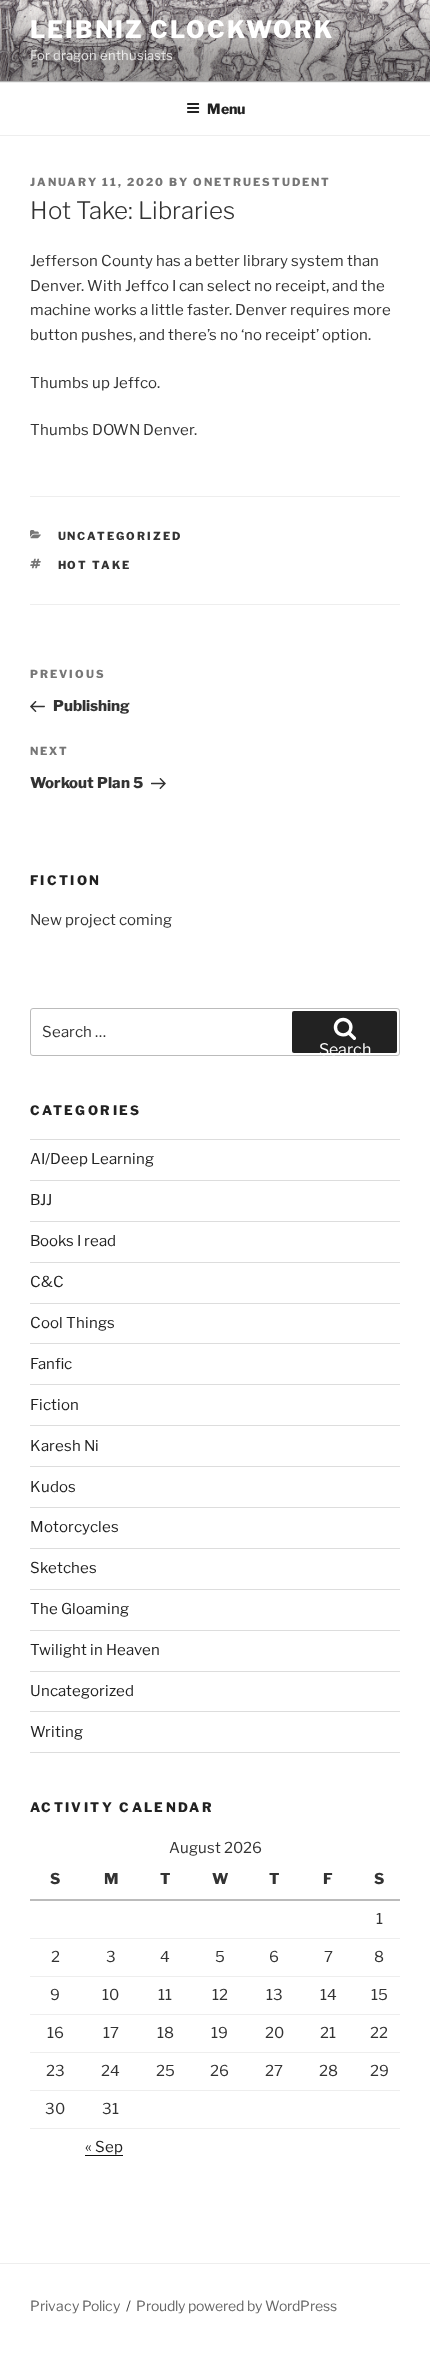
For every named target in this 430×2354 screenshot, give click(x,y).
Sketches (63, 1568)
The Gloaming (79, 1609)
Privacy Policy (75, 2305)
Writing (56, 1732)
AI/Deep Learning (92, 1159)
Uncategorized (120, 536)
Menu (226, 108)
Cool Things (72, 1323)
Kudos (53, 1487)
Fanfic (51, 1364)
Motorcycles (74, 1527)
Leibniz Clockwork (182, 29)
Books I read (73, 1241)
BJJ (41, 1200)
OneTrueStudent (262, 182)
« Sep (104, 2147)
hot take (95, 565)
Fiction (54, 1405)
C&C (47, 1282)
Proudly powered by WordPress (236, 2305)
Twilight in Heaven (95, 1650)
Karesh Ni (64, 1446)
